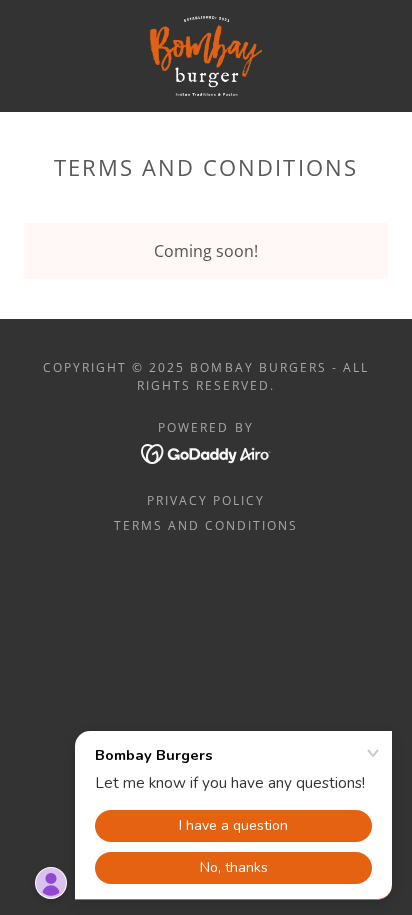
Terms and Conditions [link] (206, 525)
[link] (206, 56)
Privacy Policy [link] (206, 500)
